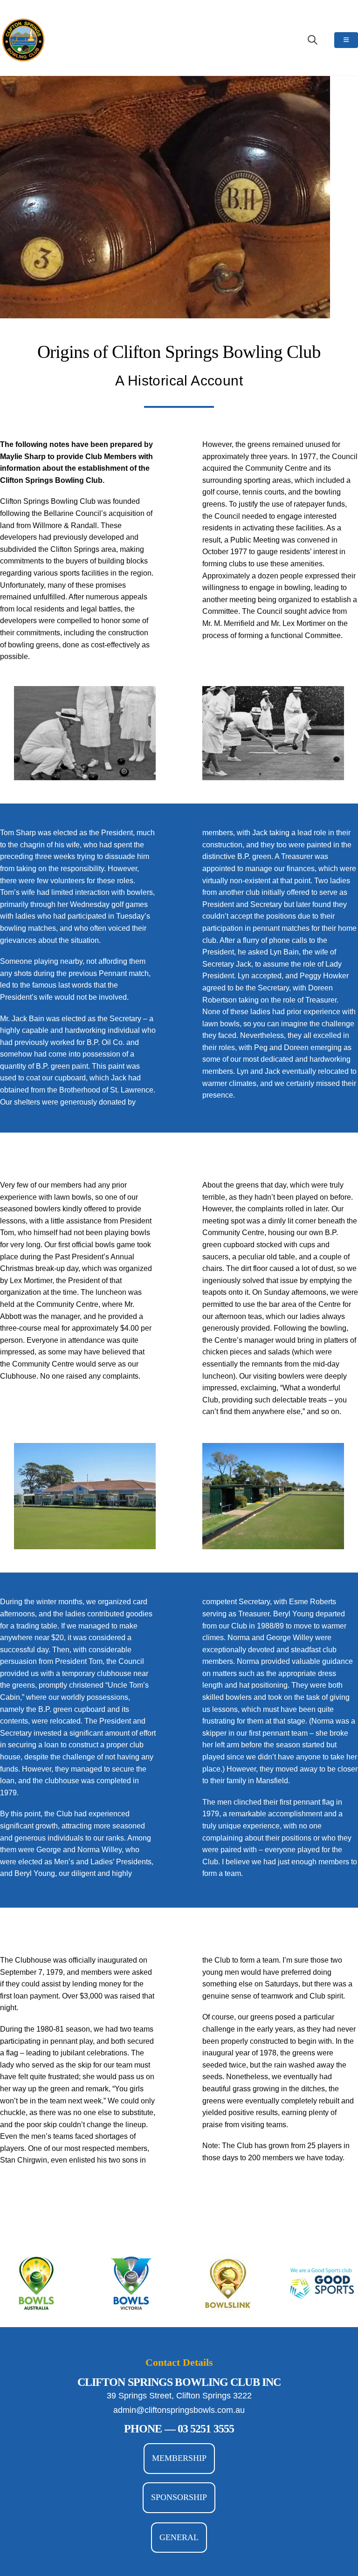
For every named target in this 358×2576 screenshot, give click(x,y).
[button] (313, 40)
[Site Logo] (23, 40)
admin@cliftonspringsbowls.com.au (179, 2410)
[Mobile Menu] (346, 40)
